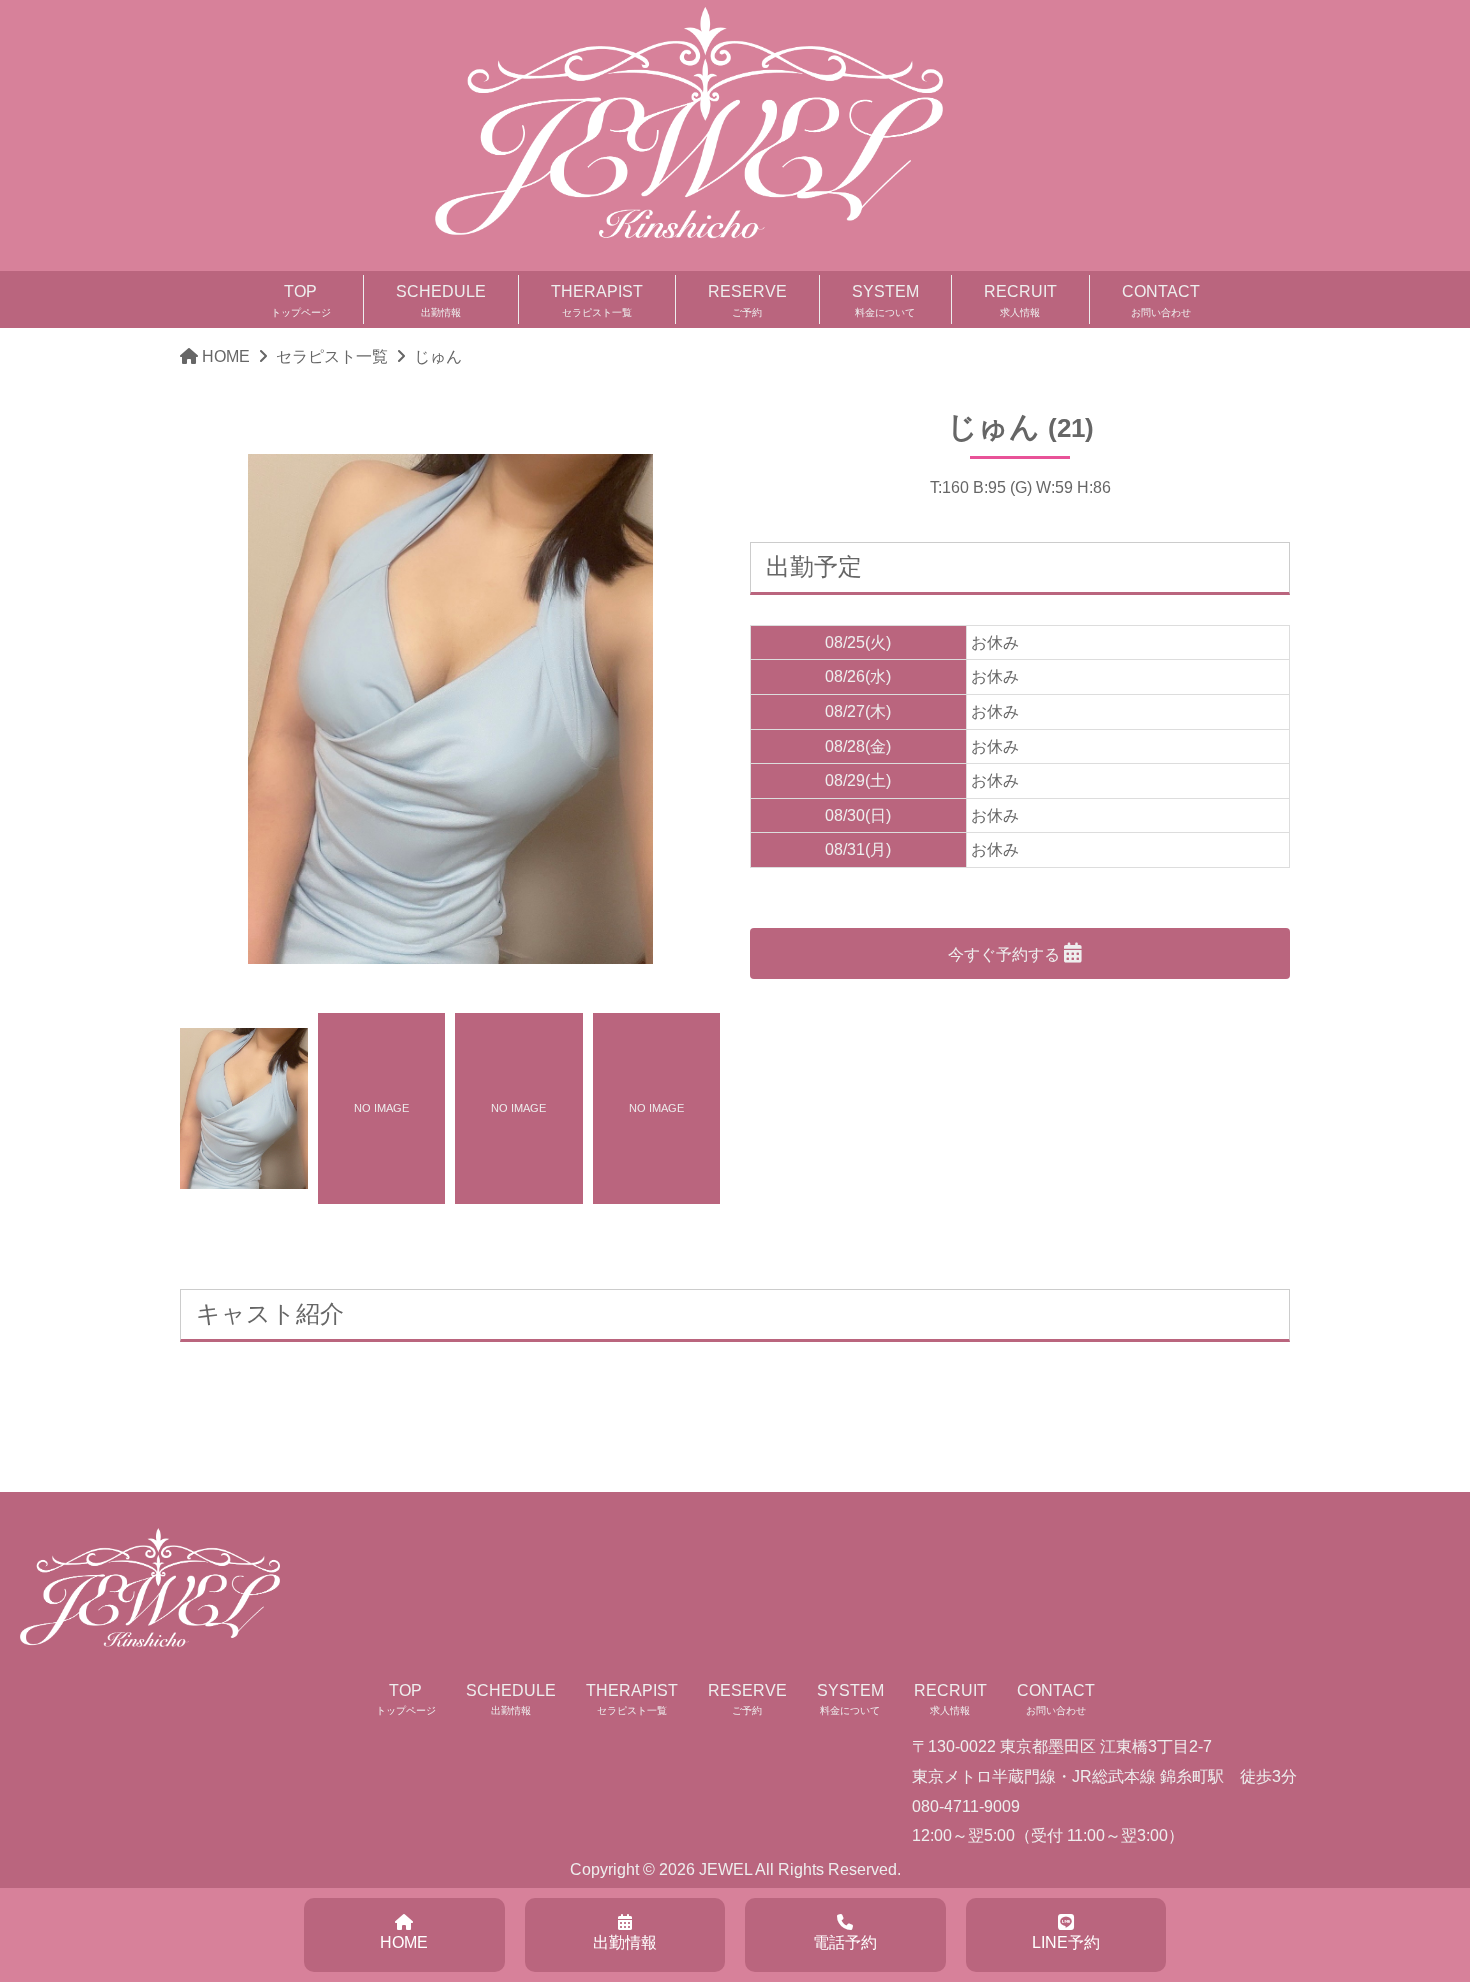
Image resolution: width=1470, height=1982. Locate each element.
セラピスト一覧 (332, 356)
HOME (226, 356)
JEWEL (725, 1869)
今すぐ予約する (1006, 954)
